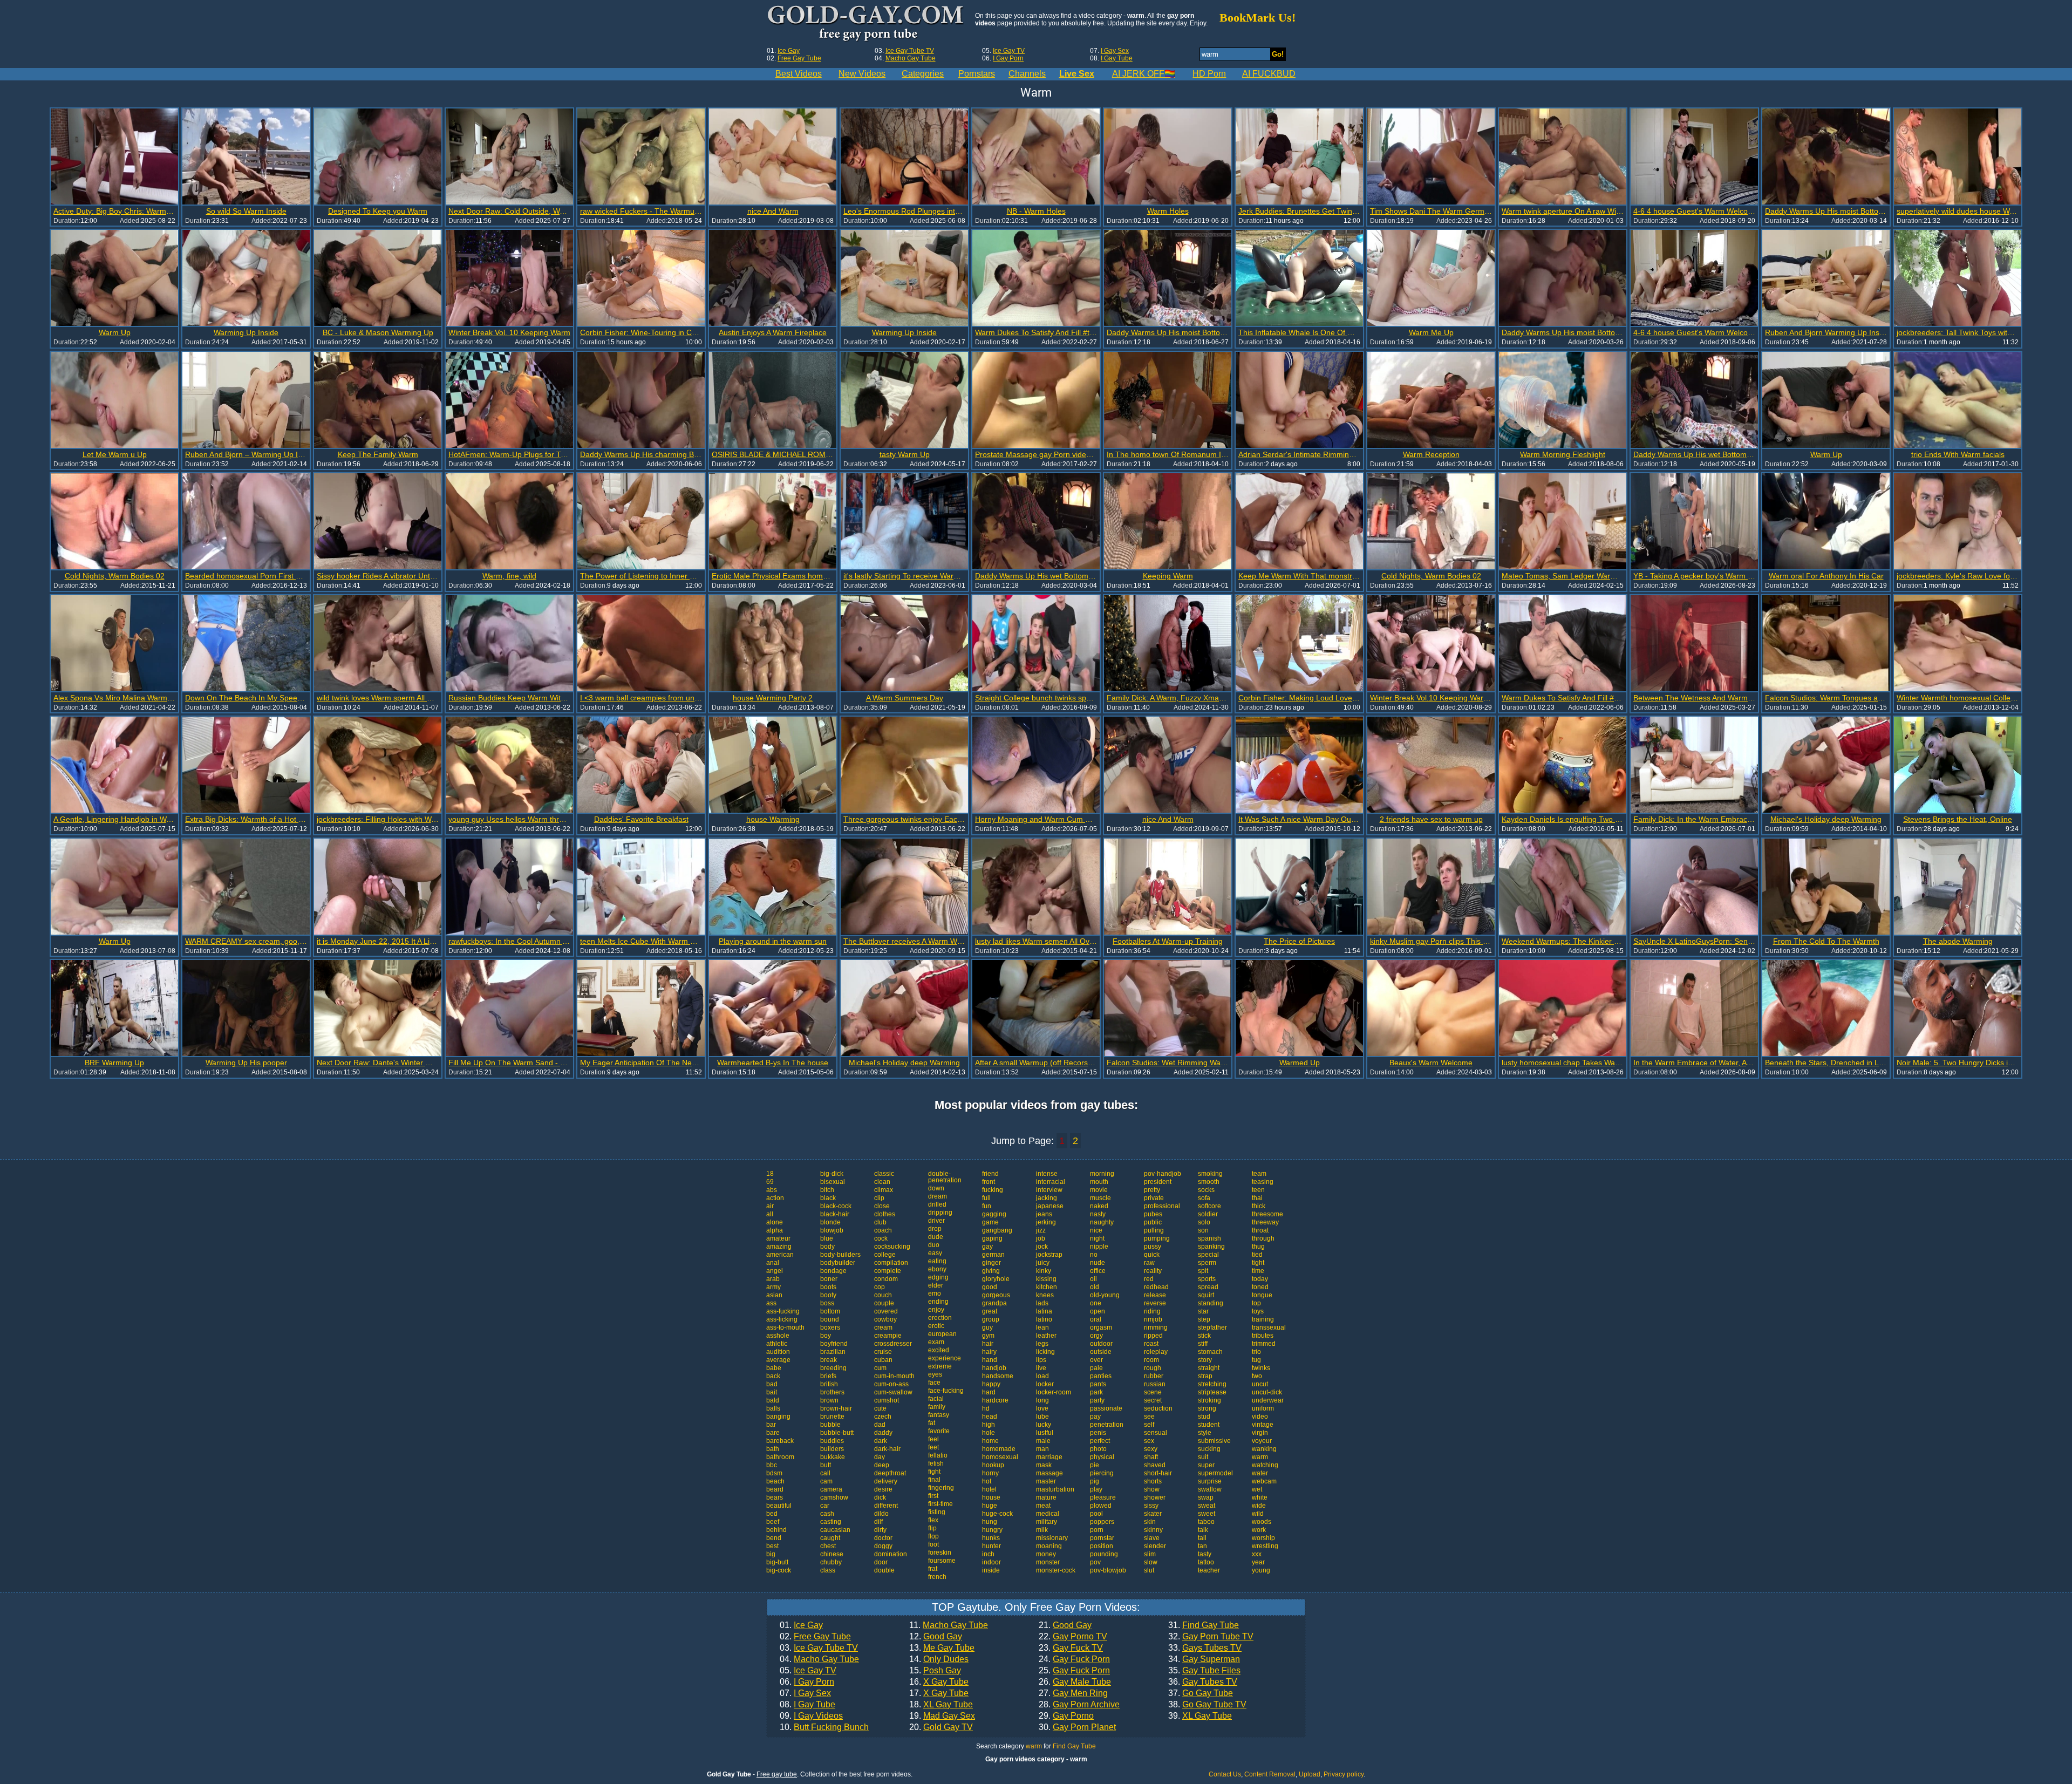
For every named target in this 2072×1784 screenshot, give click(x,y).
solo (1204, 1222)
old (1095, 1287)
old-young (1105, 1295)
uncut (1260, 1384)
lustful (1045, 1433)
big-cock (779, 1570)
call (825, 1473)
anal (773, 1263)
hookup (993, 1465)
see (1149, 1417)
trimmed (1264, 1344)
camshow (834, 1497)
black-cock (836, 1206)
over (1096, 1360)
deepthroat (890, 1473)
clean (882, 1182)
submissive (1214, 1441)
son (1203, 1230)
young (1261, 1570)
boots (828, 1287)
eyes (935, 1374)
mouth (1099, 1182)
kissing (1046, 1279)
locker (1045, 1384)
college (885, 1255)
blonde (830, 1222)
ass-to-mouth (785, 1327)
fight (934, 1472)
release (1155, 1295)
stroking (1209, 1400)
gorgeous (996, 1295)
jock (1042, 1247)
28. (1079, 1705)
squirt (1206, 1295)
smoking (1210, 1174)
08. (807, 1705)
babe (774, 1368)
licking (1045, 1352)
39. (1200, 1716)
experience (945, 1358)
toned (1260, 1287)
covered (886, 1311)
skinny (1153, 1530)
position (1102, 1546)
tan (1202, 1546)
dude (936, 1237)
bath (773, 1449)
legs (1042, 1344)
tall (1202, 1538)
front (989, 1182)
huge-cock (997, 1514)
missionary (1052, 1538)
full (986, 1198)
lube (1042, 1417)
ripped (1153, 1336)
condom (886, 1279)
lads (1042, 1303)
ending (938, 1302)
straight (1209, 1368)
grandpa (994, 1303)
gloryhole (996, 1279)
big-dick (832, 1174)
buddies (832, 1441)
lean (1042, 1327)
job (1041, 1238)
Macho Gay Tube (911, 58)
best (772, 1546)
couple (884, 1303)
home (990, 1441)
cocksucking (892, 1247)
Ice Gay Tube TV (910, 51)
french (937, 1577)
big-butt (777, 1562)
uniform (1263, 1408)
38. (1207, 1705)
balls (773, 1408)
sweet (1207, 1514)
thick (1259, 1206)
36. (1203, 1682)
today (1260, 1279)
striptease (1212, 1392)
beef (773, 1522)
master (1046, 1481)
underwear (1268, 1400)
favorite (939, 1431)
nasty (1098, 1214)
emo (935, 1293)
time (1258, 1271)
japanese (1050, 1206)
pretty (1152, 1190)
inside (991, 1570)
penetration (1107, 1425)
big (771, 1554)
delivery (886, 1481)
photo (1098, 1449)
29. (1066, 1716)
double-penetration (945, 1177)
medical (1048, 1514)
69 (770, 1182)
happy (991, 1384)
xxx (1257, 1554)
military (1047, 1522)
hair (988, 1344)
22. (1073, 1637)
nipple (1099, 1247)
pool (1096, 1514)
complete (888, 1271)
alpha (775, 1230)
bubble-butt (837, 1433)
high (989, 1425)
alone (775, 1222)
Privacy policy (1344, 1774)
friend (990, 1174)
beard (775, 1489)
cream (883, 1327)
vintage (1263, 1425)
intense (1047, 1174)
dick (880, 1497)
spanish (1209, 1238)
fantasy (939, 1415)
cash (827, 1514)
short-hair (1158, 1473)
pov (1095, 1562)
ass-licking (782, 1319)
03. (819, 1648)
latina (1044, 1311)
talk (1203, 1530)
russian (1155, 1384)
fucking (993, 1190)
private (1154, 1198)
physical (1102, 1457)
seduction (1158, 1408)
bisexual (833, 1182)
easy (935, 1253)
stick (1204, 1336)
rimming (1156, 1327)
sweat (1207, 1506)
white (1260, 1497)
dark (881, 1441)
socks (1206, 1190)
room (1151, 1360)
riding (1152, 1311)
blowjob (832, 1230)
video (1260, 1417)
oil (1093, 1279)
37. (1201, 1693)
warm (1260, 1457)
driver (936, 1221)
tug (1256, 1360)
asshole (778, 1336)
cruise (883, 1352)
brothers (832, 1392)
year (1258, 1562)
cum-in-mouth (894, 1376)
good (990, 1287)
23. (1071, 1648)
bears (775, 1497)
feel (933, 1439)
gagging (994, 1214)
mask (1044, 1465)
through (1263, 1238)
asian (774, 1295)
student (1209, 1425)
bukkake (833, 1457)
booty (828, 1295)
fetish (936, 1463)
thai (1257, 1198)
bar (771, 1425)
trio (1256, 1352)
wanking (1264, 1449)
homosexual (1000, 1457)
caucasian (835, 1530)
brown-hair (836, 1408)
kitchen (1047, 1287)
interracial (1051, 1182)
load (1042, 1376)
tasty (1205, 1554)
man (1042, 1449)
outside (1101, 1352)
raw (1149, 1263)
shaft (1151, 1457)
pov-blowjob (1108, 1570)
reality (1153, 1271)
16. (939, 1682)
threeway (1265, 1222)
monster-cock (1056, 1570)
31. (1204, 1625)
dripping (940, 1213)
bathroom (780, 1457)
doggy (883, 1546)
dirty (880, 1530)
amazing (779, 1247)
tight (1258, 1263)
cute (880, 1408)
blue (827, 1238)
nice (1096, 1230)
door (881, 1562)
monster (1048, 1562)
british (829, 1384)
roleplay (1156, 1352)
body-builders (840, 1255)
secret (1153, 1400)
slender (1155, 1546)
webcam (1264, 1481)
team (1259, 1174)
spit (1203, 1271)
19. (942, 1716)
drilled (937, 1204)
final (934, 1480)
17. (939, 1693)
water (1260, 1473)
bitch (827, 1190)
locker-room (1054, 1392)
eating (937, 1261)
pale (1096, 1368)
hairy (989, 1352)
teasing (1263, 1182)
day (880, 1457)
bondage (833, 1271)
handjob (994, 1368)
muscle (1100, 1198)
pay (1095, 1417)
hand (990, 1360)
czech (883, 1417)
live (1041, 1368)
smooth (1209, 1182)
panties (1101, 1376)
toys (1258, 1311)
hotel (989, 1489)
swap (1206, 1497)
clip (879, 1198)
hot (987, 1481)
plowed (1101, 1506)
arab (773, 1279)
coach (883, 1230)
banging (778, 1417)
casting (831, 1522)
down (936, 1188)
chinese (832, 1554)
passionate (1106, 1408)
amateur (778, 1238)
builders (832, 1449)
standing (1211, 1303)
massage (1049, 1473)
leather (1046, 1336)
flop (933, 1536)
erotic (936, 1326)
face (934, 1383)
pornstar (1102, 1538)
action (775, 1198)
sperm (1207, 1263)
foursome (942, 1561)
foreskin (940, 1553)
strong (1207, 1408)
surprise (1210, 1481)
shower (1155, 1497)
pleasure (1103, 1497)
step (1204, 1319)
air (770, 1206)
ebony (937, 1269)
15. (935, 1671)
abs (772, 1190)
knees (1045, 1295)
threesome (1267, 1214)
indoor (991, 1562)
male (1043, 1441)
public (1153, 1222)
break (829, 1360)
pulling (1154, 1230)
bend (774, 1538)
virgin (1260, 1433)
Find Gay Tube (1074, 1746)
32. (1211, 1637)
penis (1098, 1433)
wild (1258, 1514)
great (990, 1311)
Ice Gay (789, 51)
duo (934, 1245)
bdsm (774, 1473)
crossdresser (893, 1344)
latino (1044, 1319)
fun (987, 1206)
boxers (830, 1327)
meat (1043, 1506)
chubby (831, 1562)
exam (936, 1342)
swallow (1210, 1489)
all (770, 1214)
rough (1153, 1368)
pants (1098, 1384)
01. (801, 1625)
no (1094, 1255)
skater (1153, 1514)
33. (1205, 1648)
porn (1097, 1530)
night (1097, 1238)
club (880, 1222)
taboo (1206, 1522)
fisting (937, 1512)
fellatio (938, 1455)
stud (1204, 1417)
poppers (1102, 1522)
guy (987, 1327)
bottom (830, 1311)
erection (940, 1318)
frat (933, 1569)
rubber (1154, 1376)
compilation (891, 1263)
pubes (1153, 1214)
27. (1073, 1693)
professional (1162, 1206)
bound (830, 1319)
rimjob (1153, 1319)
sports (1207, 1279)
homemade (999, 1449)
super (1206, 1465)
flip (932, 1528)
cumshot (887, 1400)
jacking (1047, 1198)
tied (1257, 1255)
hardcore (995, 1400)
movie (1099, 1190)
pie (1095, 1465)
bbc (772, 1465)
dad (880, 1425)
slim (1150, 1554)
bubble (830, 1425)
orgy (1096, 1336)
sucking (1209, 1449)
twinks (1261, 1368)
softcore (1209, 1206)
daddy (883, 1433)
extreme (940, 1366)
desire (883, 1489)
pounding (1104, 1554)
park (1096, 1392)
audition (778, 1352)
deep (882, 1465)
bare (773, 1433)
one (1096, 1303)
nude (1098, 1263)
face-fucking (946, 1391)
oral (1096, 1319)
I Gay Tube (1117, 58)
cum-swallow (893, 1392)
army (773, 1287)
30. (1077, 1727)
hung (990, 1522)
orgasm (1101, 1327)
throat (1260, 1230)
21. (1065, 1625)
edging (938, 1277)
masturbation (1055, 1489)
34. (1204, 1659)
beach (775, 1481)
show (1152, 1489)
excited (939, 1350)
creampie (888, 1336)
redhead (1156, 1287)
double (884, 1570)
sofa (1204, 1198)
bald (773, 1400)
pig (1095, 1481)
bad (772, 1384)
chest (828, 1546)
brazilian (833, 1352)
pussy (1153, 1247)
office (1098, 1271)
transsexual (1269, 1327)
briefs (828, 1376)
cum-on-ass (891, 1384)
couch (883, 1295)
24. (1074, 1659)
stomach (1210, 1352)
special (1208, 1255)
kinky (1044, 1271)
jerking (1046, 1222)
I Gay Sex (1115, 51)
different (886, 1506)
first (933, 1496)
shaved (1155, 1465)
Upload (1310, 1774)
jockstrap (1049, 1255)
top (1256, 1303)
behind (776, 1530)
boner (829, 1279)
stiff (1203, 1344)
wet (1257, 1489)
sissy (1151, 1506)
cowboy (885, 1319)
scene (1153, 1392)
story (1205, 1360)
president (1158, 1182)
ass (771, 1303)
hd (986, 1408)
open (1098, 1311)
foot (933, 1544)
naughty (1102, 1222)
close (882, 1206)
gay (987, 1247)
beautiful (779, 1506)
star (1203, 1311)
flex (933, 1520)
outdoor (1101, 1344)
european (942, 1334)
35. (1204, 1671)
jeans (1044, 1214)
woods (1262, 1522)
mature (1046, 1497)
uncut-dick (1267, 1392)
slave (1152, 1538)
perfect (1100, 1441)
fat (932, 1423)
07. (805, 1693)
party (1097, 1400)
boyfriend (834, 1344)
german (993, 1255)
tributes (1263, 1336)
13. (942, 1648)
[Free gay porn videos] (867, 24)
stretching (1212, 1384)
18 (770, 1174)
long (1042, 1400)
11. (949, 1625)
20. (941, 1727)
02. (815, 1637)
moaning (1049, 1546)
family (937, 1407)
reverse (1155, 1303)
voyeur (1262, 1441)
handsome (998, 1376)
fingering (941, 1488)
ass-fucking (783, 1311)
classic (884, 1174)
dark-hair (887, 1449)
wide (1259, 1506)
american (780, 1255)
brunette (832, 1417)
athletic (777, 1344)
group (991, 1319)
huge (990, 1506)
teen (1258, 1190)
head (990, 1417)
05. (808, 1671)
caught (830, 1538)
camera (831, 1489)
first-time (940, 1504)
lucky (1044, 1425)
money (1046, 1554)
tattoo (1206, 1562)
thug (1258, 1247)
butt (826, 1465)
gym (988, 1336)
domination (891, 1554)
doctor (883, 1538)
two (1257, 1376)
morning (1102, 1174)
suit (1203, 1457)
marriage (1049, 1457)
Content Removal (1270, 1774)
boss (827, 1303)
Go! (1278, 54)
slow (1151, 1562)
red (1149, 1279)
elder (936, 1285)
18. (941, 1705)
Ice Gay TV (1009, 51)
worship (1263, 1538)
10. (824, 1727)
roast (1151, 1344)
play (1096, 1489)
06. (807, 1682)
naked (1099, 1206)
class (828, 1570)
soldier (1208, 1214)
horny (990, 1473)
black (828, 1198)
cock (881, 1238)
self (1149, 1425)
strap (1205, 1376)
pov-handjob (1163, 1174)
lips (1041, 1360)
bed (772, 1514)
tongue (1262, 1295)
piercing (1102, 1473)
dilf (878, 1522)
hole (989, 1433)
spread (1208, 1287)
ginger (991, 1263)
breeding (833, 1368)
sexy (1151, 1449)
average (778, 1360)
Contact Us (1225, 1774)
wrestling (1265, 1546)
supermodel (1215, 1473)
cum (880, 1368)
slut (1149, 1570)
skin (1150, 1522)
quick (1152, 1255)
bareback (780, 1441)
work (1259, 1530)
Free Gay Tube (799, 58)
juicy (1043, 1263)
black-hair (835, 1214)
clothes (885, 1214)
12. (936, 1637)
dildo (881, 1514)
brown (829, 1400)
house (991, 1497)
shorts (1153, 1481)
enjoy (936, 1310)
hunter (991, 1546)
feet (933, 1447)
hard (989, 1392)
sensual (1156, 1433)
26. (1075, 1682)
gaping (992, 1238)
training (1263, 1319)
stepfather (1212, 1327)
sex (1149, 1441)
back (773, 1376)
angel (775, 1271)
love (1042, 1408)
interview (1049, 1190)
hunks (991, 1538)
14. (939, 1659)
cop (880, 1287)
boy (826, 1336)
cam (826, 1481)
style (1205, 1433)
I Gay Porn (1008, 58)
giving (991, 1271)
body (827, 1247)
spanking (1211, 1247)
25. (1074, 1671)
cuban (883, 1360)
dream (938, 1196)
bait (772, 1392)
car (825, 1506)
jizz (1041, 1230)
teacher (1209, 1570)
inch (988, 1554)
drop (935, 1229)
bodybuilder (838, 1263)
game (990, 1222)
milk (1042, 1530)
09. (811, 1716)
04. (819, 1659)
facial (936, 1399)
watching (1265, 1465)
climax (884, 1190)
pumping (1157, 1238)
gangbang (997, 1230)
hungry (992, 1530)
